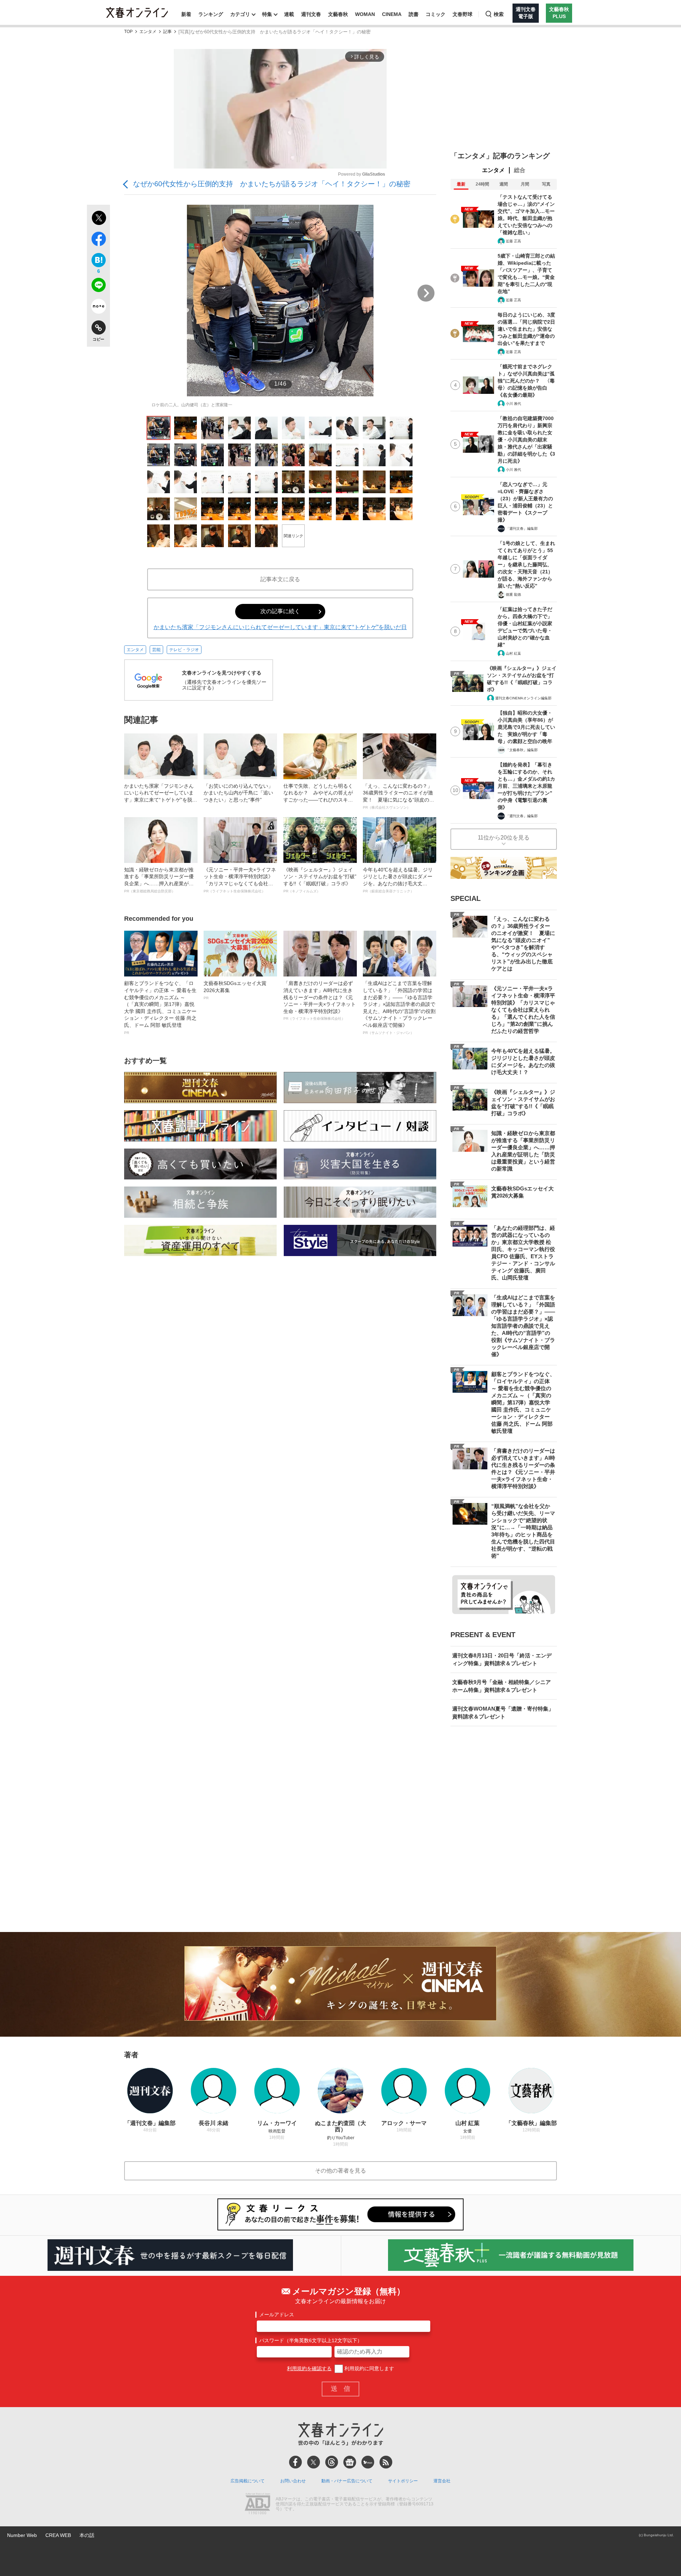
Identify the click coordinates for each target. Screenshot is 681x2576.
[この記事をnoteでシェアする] (98, 308)
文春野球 (463, 14)
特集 (267, 14)
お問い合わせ (293, 2481)
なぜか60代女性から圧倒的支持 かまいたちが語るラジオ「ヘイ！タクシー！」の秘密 (272, 184)
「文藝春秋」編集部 (522, 750)
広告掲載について (248, 2481)
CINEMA (392, 14)
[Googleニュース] (350, 2462)
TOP (128, 32)
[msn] (368, 2462)
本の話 (87, 2535)
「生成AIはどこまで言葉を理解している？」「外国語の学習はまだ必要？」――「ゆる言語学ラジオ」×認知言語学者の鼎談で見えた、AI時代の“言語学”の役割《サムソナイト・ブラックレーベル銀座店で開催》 (399, 1007)
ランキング (211, 14)
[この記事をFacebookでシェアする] (98, 240)
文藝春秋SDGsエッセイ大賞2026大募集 (235, 990)
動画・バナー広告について (347, 2481)
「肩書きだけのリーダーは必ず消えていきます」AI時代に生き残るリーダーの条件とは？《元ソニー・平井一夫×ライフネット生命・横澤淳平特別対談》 (320, 1000)
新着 (186, 14)
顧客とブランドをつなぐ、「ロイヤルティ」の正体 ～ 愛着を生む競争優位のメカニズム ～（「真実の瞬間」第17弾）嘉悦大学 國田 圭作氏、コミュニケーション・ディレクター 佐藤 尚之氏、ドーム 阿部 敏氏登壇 (160, 1007)
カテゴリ (240, 14)
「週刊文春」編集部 (522, 529)
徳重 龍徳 (513, 595)
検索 (499, 14)
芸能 (156, 650)
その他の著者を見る (340, 2171)
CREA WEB (58, 2535)
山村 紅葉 (513, 653)
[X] (314, 2462)
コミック (436, 14)
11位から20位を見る (504, 838)
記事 (167, 32)
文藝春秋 (338, 14)
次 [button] (426, 293)
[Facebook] (295, 2462)
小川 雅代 (513, 404)
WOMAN (365, 14)
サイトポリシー (403, 2481)
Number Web (22, 2535)
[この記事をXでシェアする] (98, 219)
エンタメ (148, 32)
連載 (289, 14)
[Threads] (332, 2462)
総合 (520, 170)
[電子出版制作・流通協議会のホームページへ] (258, 2504)
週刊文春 (311, 14)
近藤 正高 (513, 241)
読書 (414, 14)
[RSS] (386, 2462)
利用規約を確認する (309, 2368)
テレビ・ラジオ (184, 650)
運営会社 (442, 2481)
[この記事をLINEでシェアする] (98, 286)
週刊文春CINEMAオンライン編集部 (523, 698)
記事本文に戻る (280, 579)
